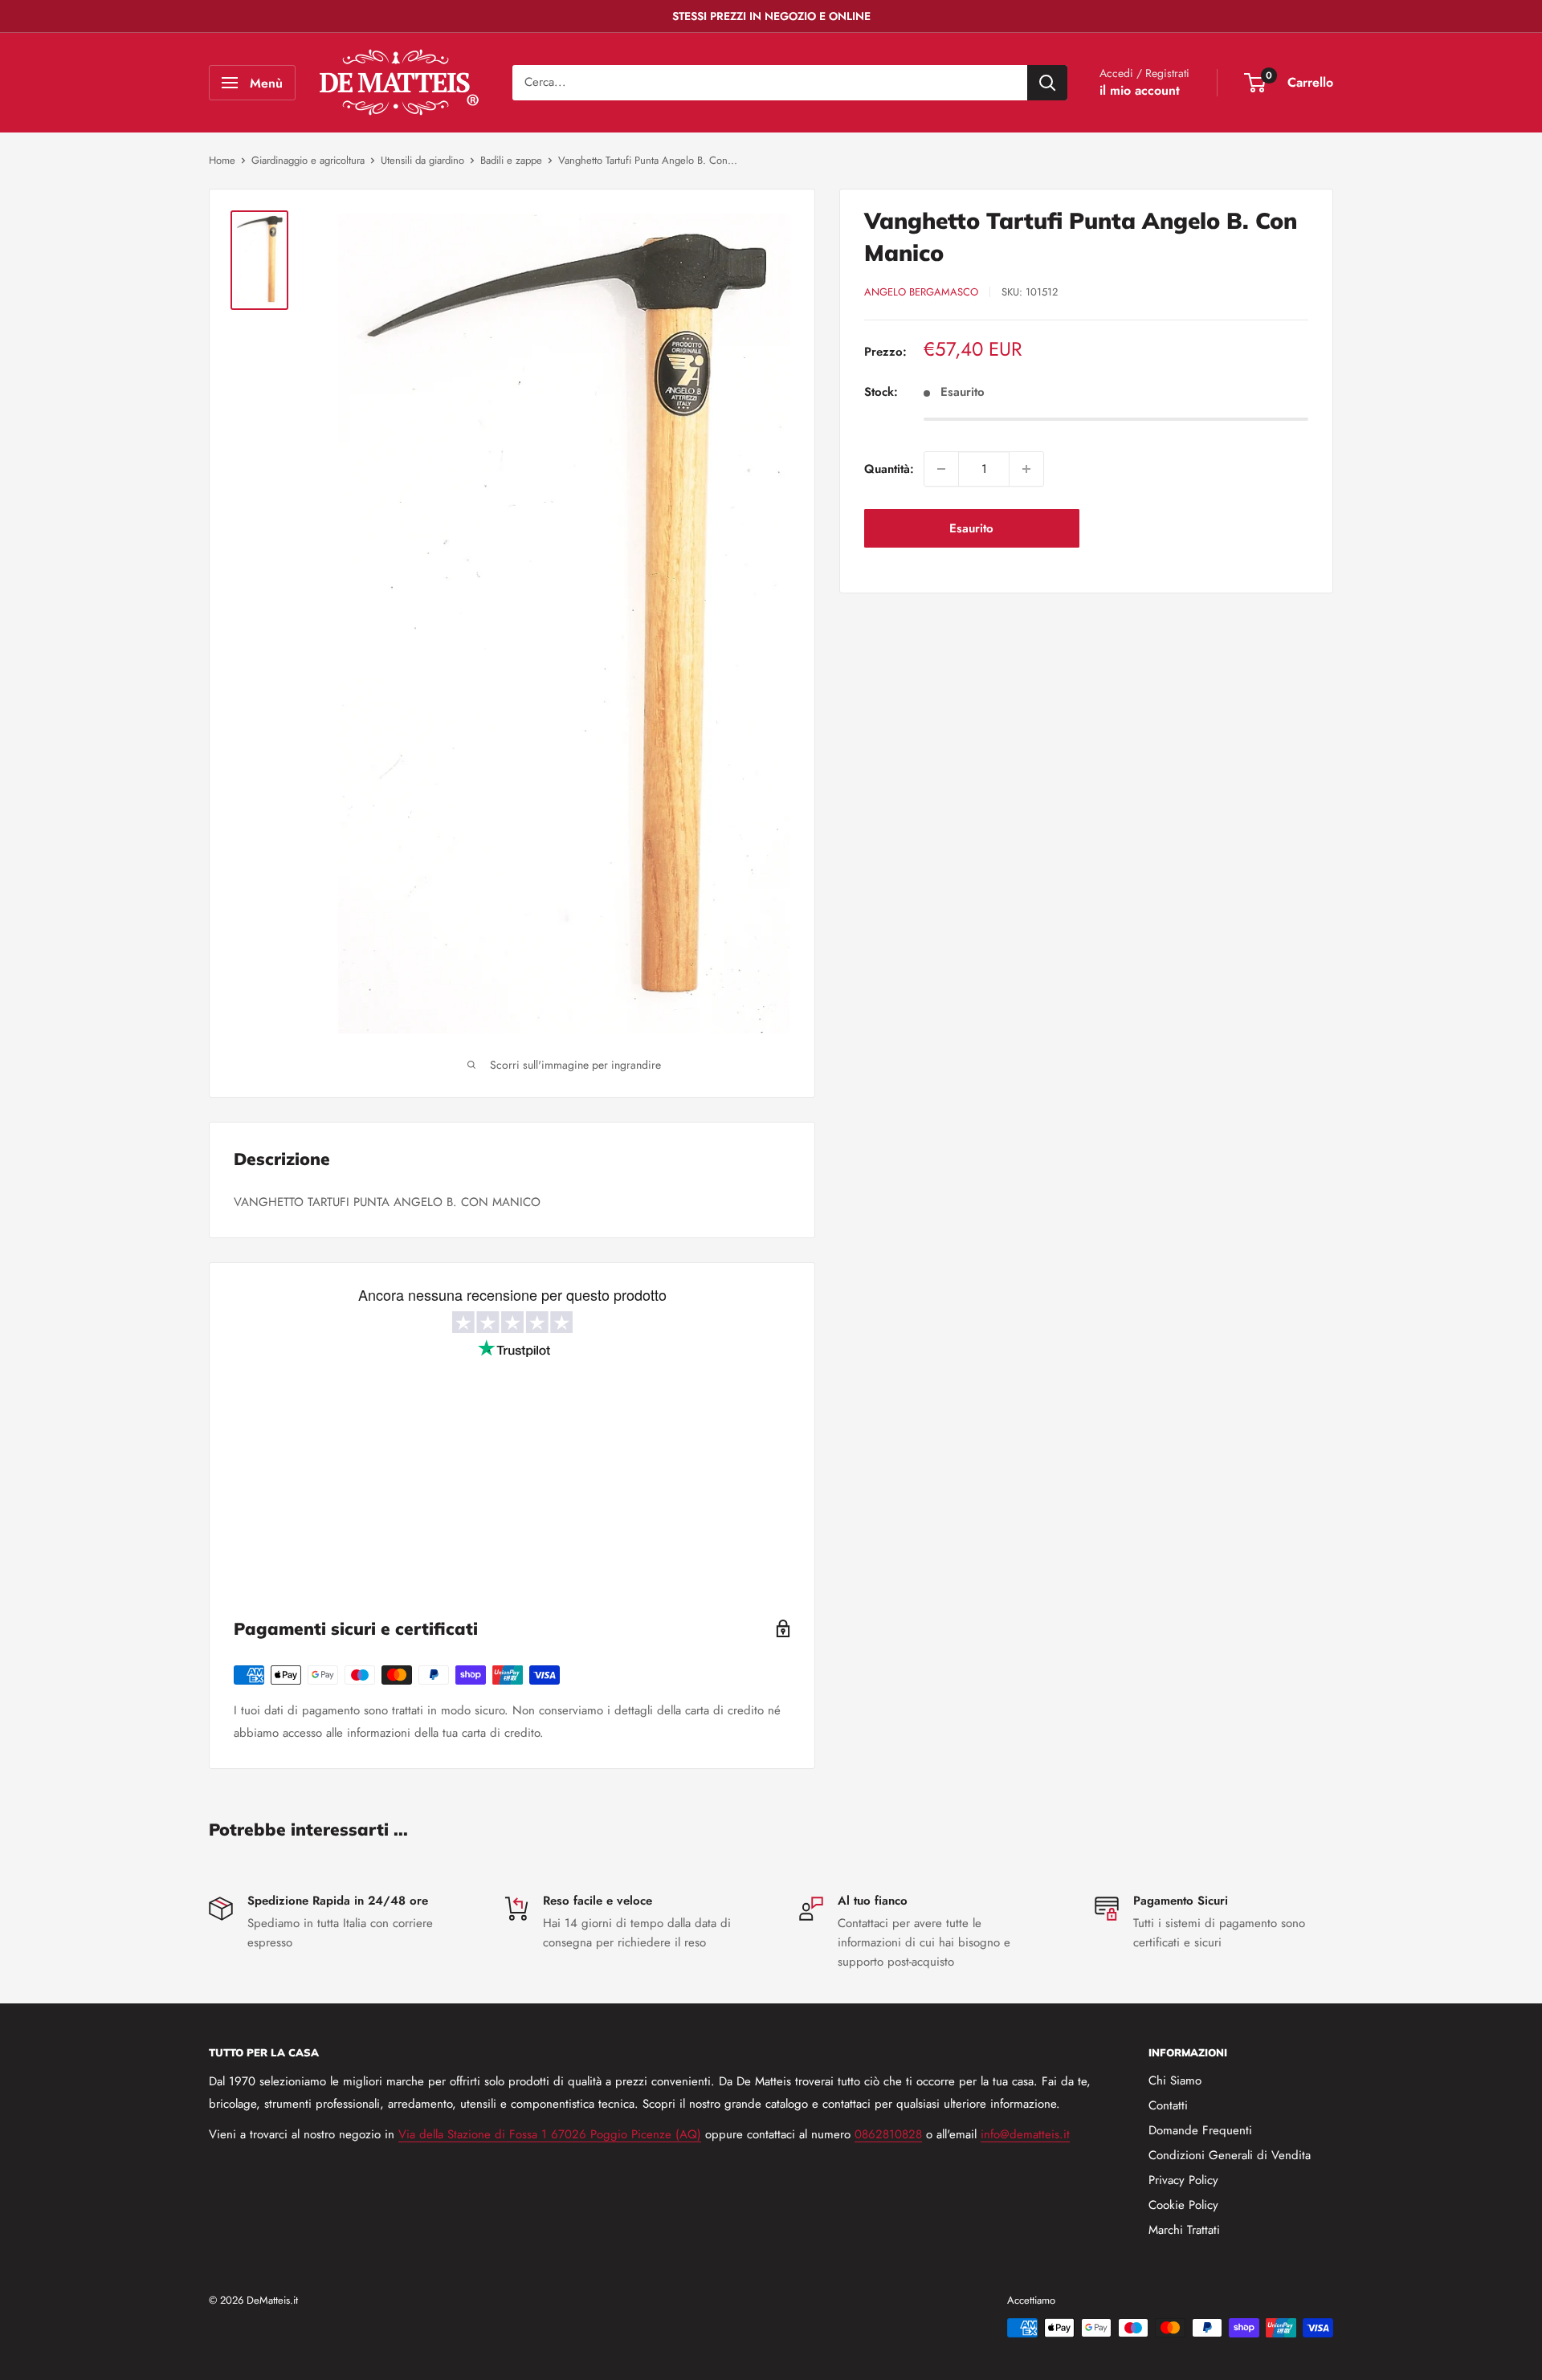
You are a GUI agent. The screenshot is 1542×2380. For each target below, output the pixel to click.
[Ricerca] (1047, 83)
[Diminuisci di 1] (941, 469)
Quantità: (889, 469)
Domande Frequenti (1200, 2130)
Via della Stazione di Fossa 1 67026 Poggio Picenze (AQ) (550, 2134)
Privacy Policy (1183, 2180)
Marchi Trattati (1184, 2230)
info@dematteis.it (1025, 2134)
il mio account (1140, 90)
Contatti (1168, 2105)
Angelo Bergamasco (921, 292)
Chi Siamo (1175, 2080)
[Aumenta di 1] (1026, 469)
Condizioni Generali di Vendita (1230, 2155)
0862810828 (888, 2134)
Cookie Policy (1183, 2205)
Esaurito (971, 528)
